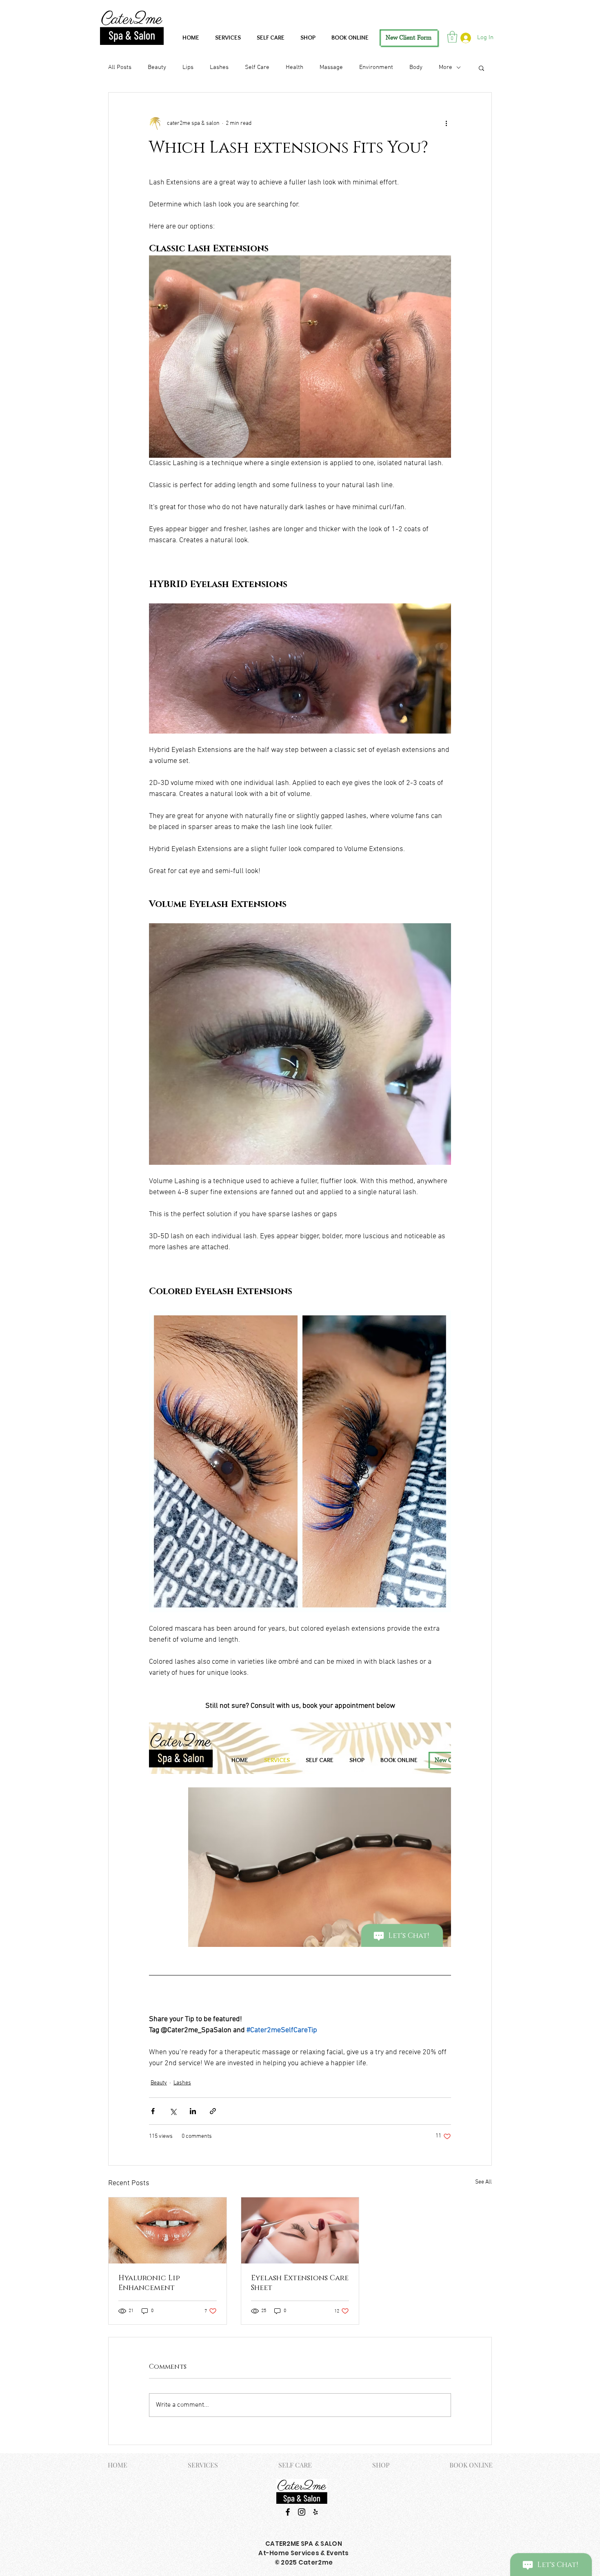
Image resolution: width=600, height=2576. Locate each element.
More (446, 67)
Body (416, 67)
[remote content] (300, 1835)
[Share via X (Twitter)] (173, 2111)
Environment (376, 67)
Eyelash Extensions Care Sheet (300, 2283)
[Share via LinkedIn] (193, 2111)
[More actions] (446, 124)
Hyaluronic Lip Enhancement (149, 2283)
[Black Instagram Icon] (302, 2512)
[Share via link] (213, 2111)
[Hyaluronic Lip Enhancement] (168, 2230)
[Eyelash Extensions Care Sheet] (300, 2230)
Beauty (157, 67)
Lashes (219, 67)
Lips (188, 67)
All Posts (120, 67)
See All (483, 2182)
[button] (452, 37)
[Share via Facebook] (153, 2111)
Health (294, 67)
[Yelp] (316, 2512)
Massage (331, 67)
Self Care (257, 67)
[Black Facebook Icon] (288, 2512)
